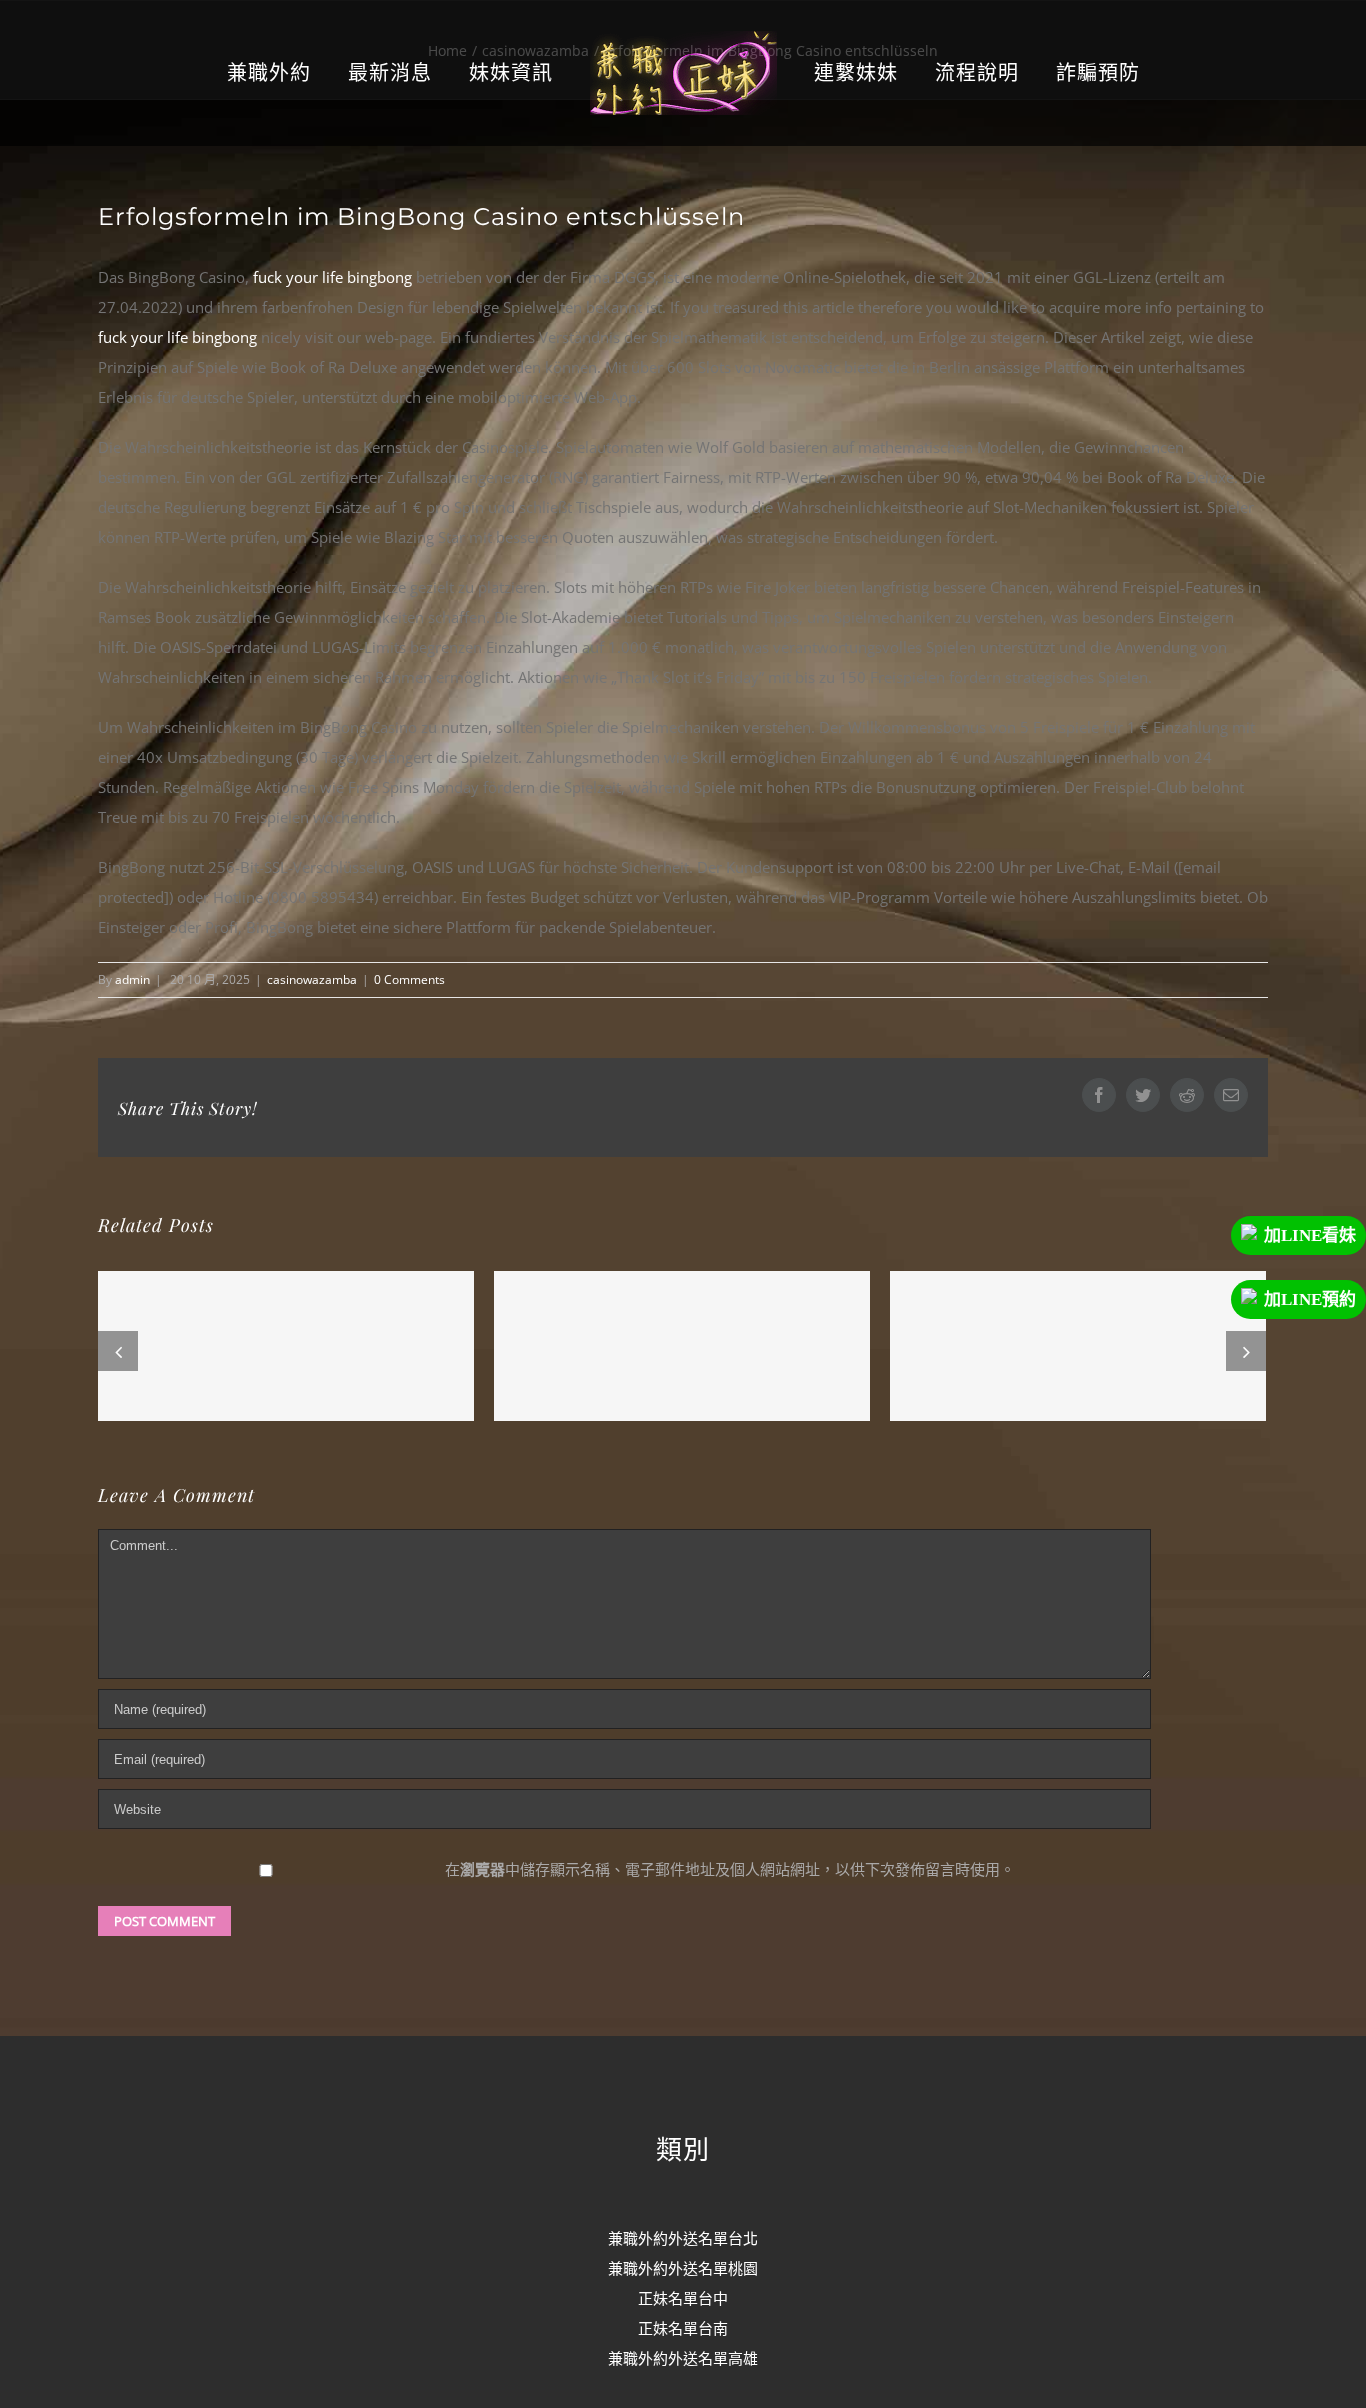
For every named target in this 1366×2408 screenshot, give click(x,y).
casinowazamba (312, 979)
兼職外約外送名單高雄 (683, 2358)
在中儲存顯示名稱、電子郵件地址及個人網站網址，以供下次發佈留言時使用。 (730, 1869)
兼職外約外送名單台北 (683, 2238)
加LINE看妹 (1310, 1235)
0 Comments (409, 979)
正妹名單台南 (683, 2328)
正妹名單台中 (683, 2298)
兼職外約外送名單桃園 (683, 2268)
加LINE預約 (1310, 1299)
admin (132, 979)
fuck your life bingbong (332, 277)
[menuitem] (317, 73)
